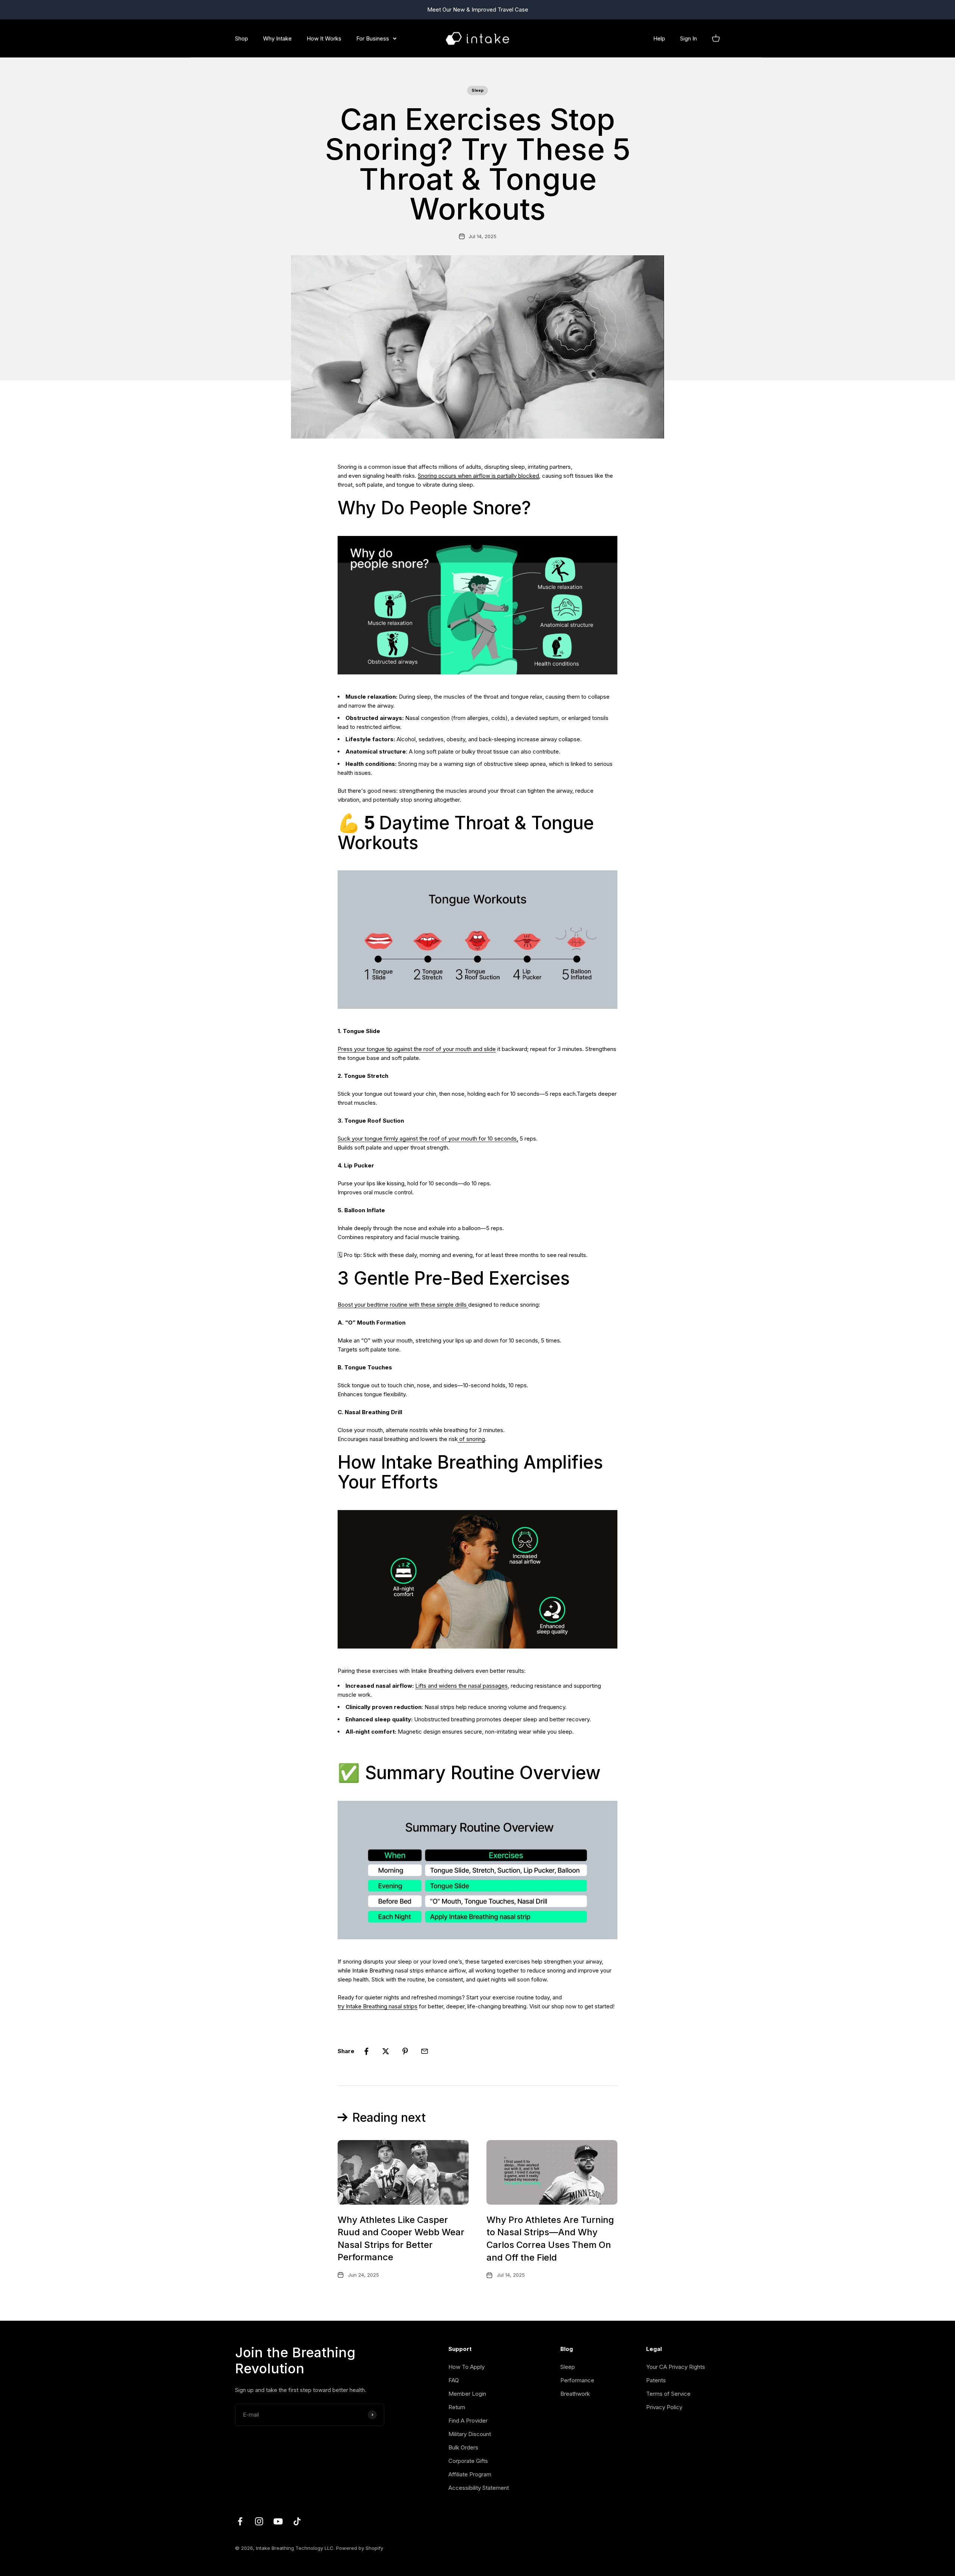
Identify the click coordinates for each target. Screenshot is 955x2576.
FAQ (454, 2380)
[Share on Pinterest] (405, 2051)
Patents (656, 2380)
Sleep (477, 90)
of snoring (471, 1439)
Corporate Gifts (468, 2461)
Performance (577, 2380)
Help (659, 38)
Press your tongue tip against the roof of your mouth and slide (417, 1049)
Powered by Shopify (360, 2548)
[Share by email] (425, 2051)
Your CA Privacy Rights (676, 2367)
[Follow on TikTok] (297, 2521)
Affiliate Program (470, 2474)
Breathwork (575, 2394)
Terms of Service (668, 2394)
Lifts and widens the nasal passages (461, 1686)
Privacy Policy (664, 2407)
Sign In (688, 38)
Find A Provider (468, 2421)
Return (457, 2407)
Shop (242, 38)
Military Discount (470, 2434)
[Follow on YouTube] (278, 2521)
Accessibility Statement (479, 2488)
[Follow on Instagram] (259, 2521)
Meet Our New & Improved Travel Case (478, 10)
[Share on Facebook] (366, 2051)
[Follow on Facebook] (240, 2521)
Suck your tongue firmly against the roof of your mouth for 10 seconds (427, 1139)
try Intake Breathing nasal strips (378, 2006)
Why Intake (277, 38)
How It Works (324, 38)
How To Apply (466, 2367)
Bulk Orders (463, 2447)
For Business (373, 38)
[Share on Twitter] (386, 2051)
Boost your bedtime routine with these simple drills (403, 1305)
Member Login (467, 2394)
